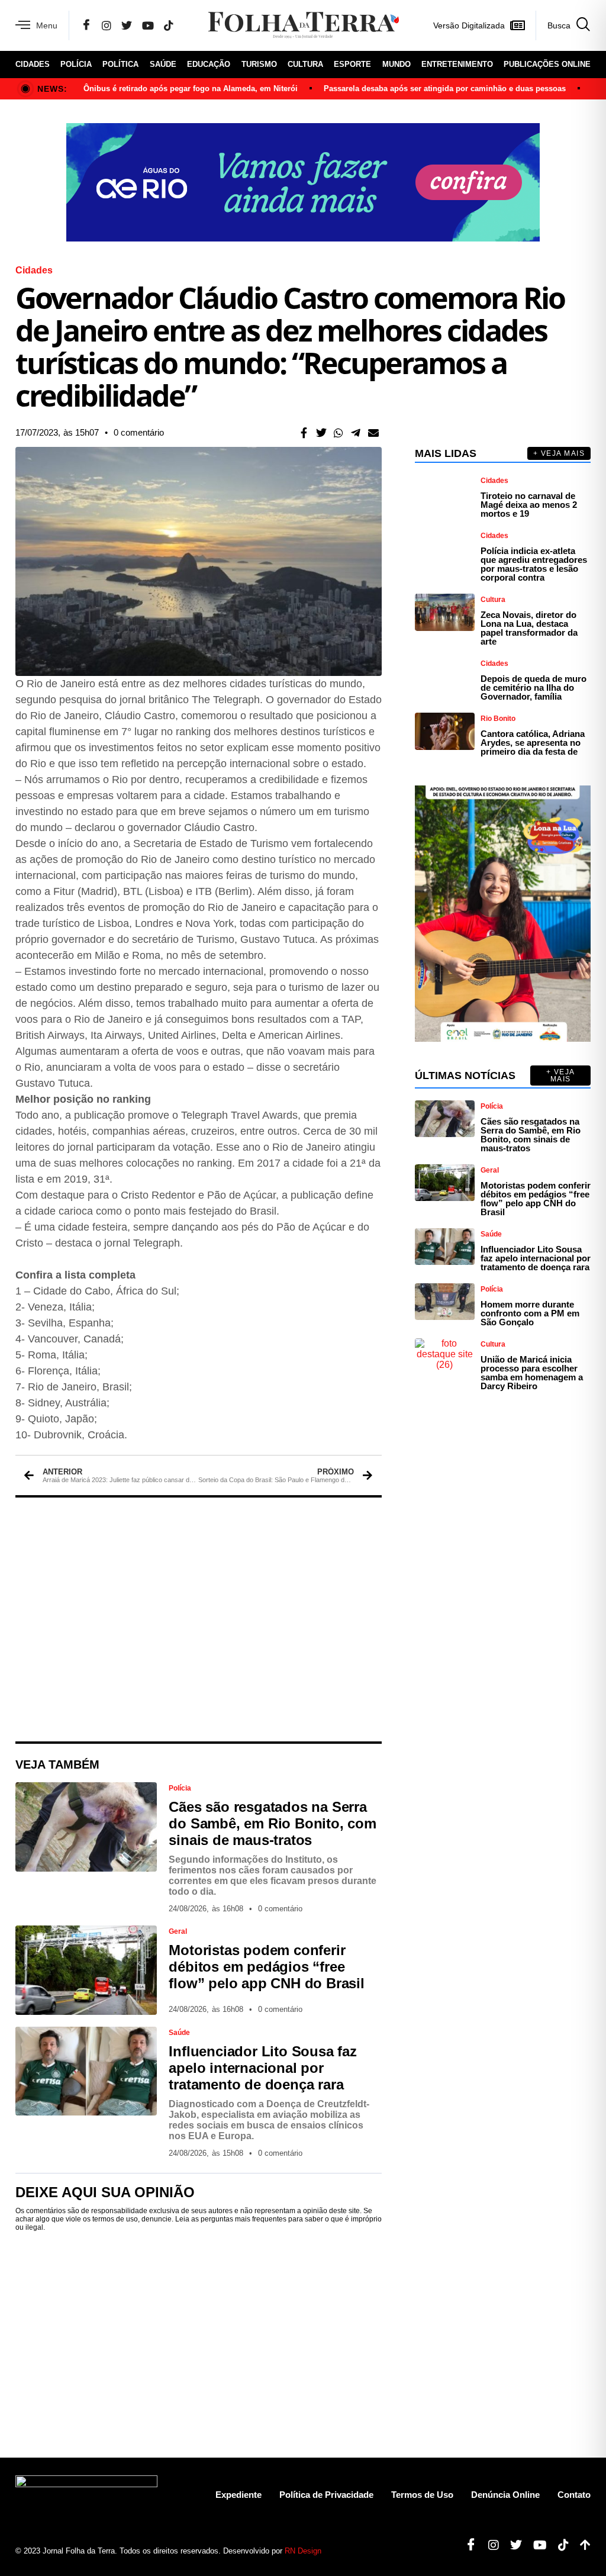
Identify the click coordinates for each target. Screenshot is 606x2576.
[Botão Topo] (581, 2545)
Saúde (163, 64)
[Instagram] (107, 25)
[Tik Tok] (169, 25)
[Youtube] (536, 2545)
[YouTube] (148, 25)
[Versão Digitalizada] (517, 25)
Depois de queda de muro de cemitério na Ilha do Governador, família (534, 688)
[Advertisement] (199, 1619)
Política (120, 64)
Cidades (33, 64)
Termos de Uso (422, 2495)
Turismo (259, 64)
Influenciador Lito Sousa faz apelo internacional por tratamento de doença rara (262, 2068)
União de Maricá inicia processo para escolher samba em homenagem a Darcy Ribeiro (532, 1373)
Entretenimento (457, 64)
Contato (574, 2495)
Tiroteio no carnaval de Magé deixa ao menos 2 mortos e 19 (529, 505)
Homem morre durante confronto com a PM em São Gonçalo (530, 1313)
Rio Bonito (498, 719)
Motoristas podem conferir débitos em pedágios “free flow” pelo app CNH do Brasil (266, 1967)
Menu (47, 25)
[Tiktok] (559, 2545)
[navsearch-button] (563, 25)
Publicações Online (547, 64)
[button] (304, 432)
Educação (209, 64)
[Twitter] (127, 25)
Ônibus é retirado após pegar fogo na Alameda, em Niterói (191, 88)
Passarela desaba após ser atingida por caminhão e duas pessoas (445, 88)
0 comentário (139, 432)
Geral (178, 1931)
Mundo (397, 64)
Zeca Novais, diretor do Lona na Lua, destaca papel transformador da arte (529, 628)
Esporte (352, 64)
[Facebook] (86, 25)
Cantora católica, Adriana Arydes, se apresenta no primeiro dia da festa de (533, 743)
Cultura (305, 64)
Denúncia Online (505, 2495)
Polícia (76, 64)
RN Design (303, 2551)
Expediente (238, 2495)
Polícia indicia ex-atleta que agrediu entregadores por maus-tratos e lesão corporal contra (534, 564)
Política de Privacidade (326, 2495)
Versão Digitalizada (469, 25)
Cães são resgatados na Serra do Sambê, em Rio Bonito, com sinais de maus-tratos (272, 1823)
